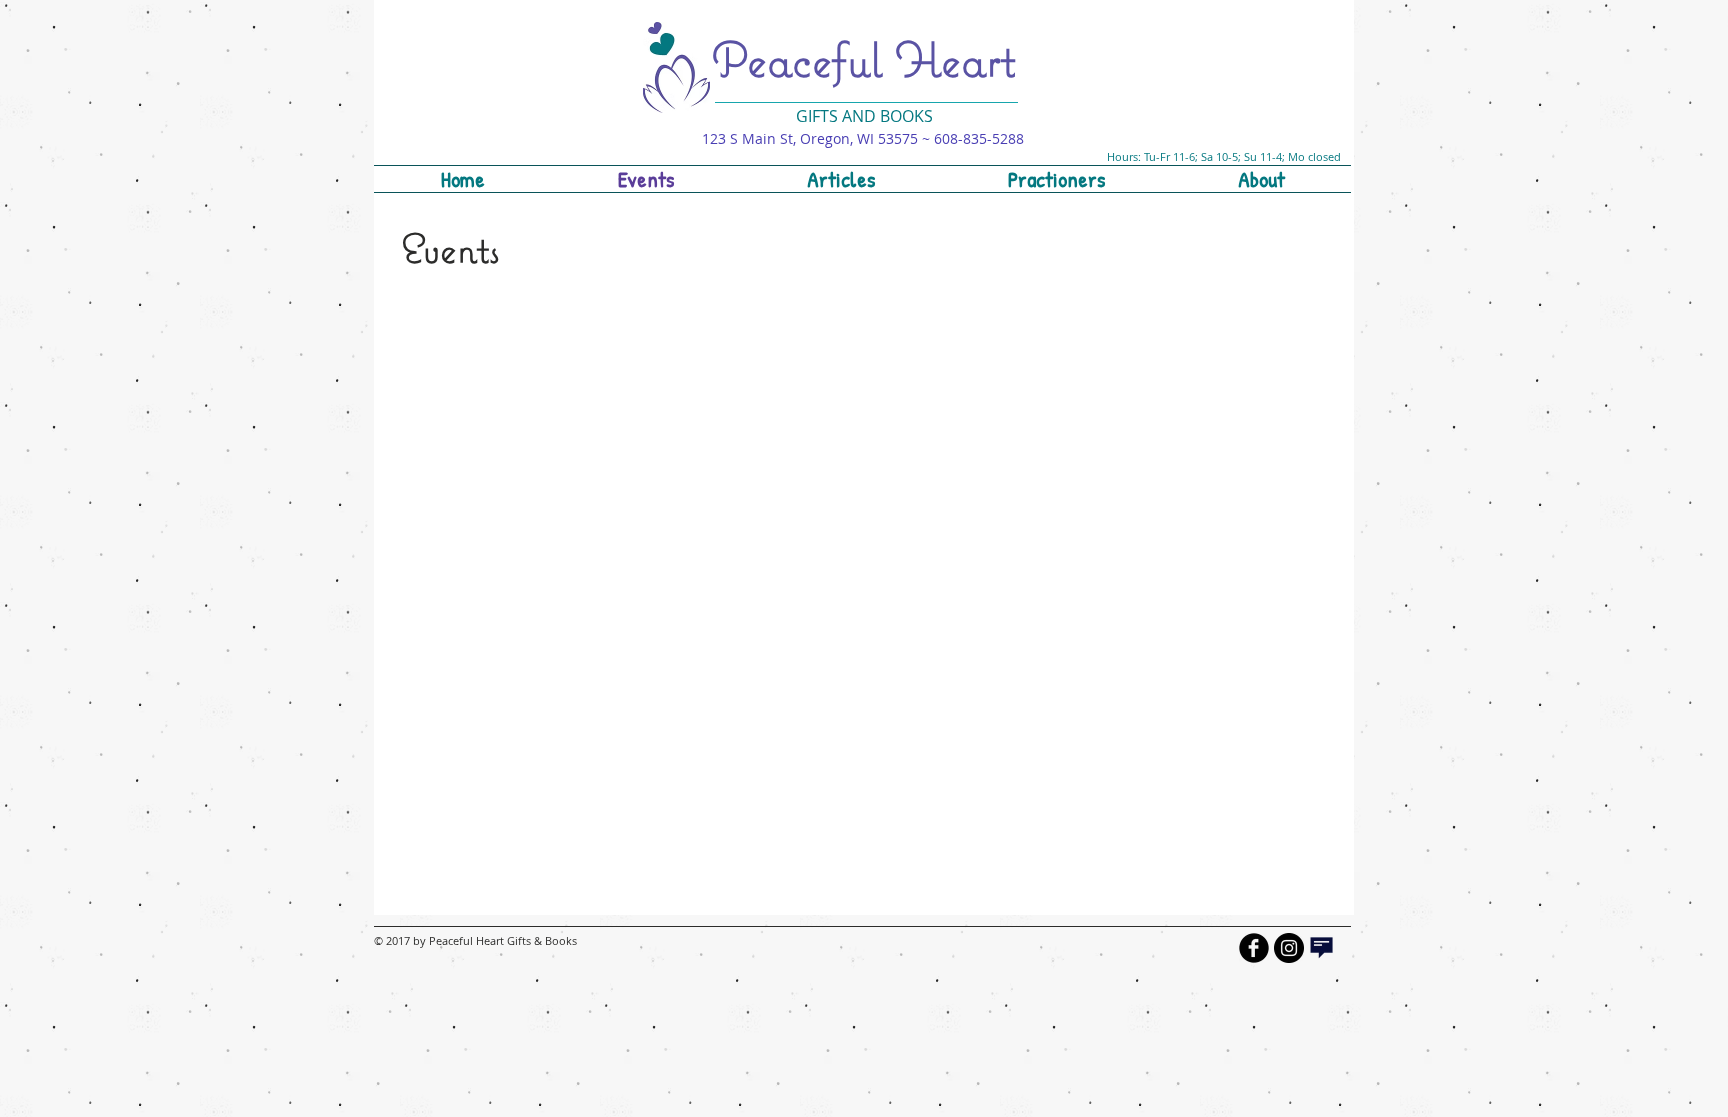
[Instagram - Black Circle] (1289, 948)
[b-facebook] (1254, 948)
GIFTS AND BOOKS (864, 116)
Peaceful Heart (864, 59)
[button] (1056, 179)
